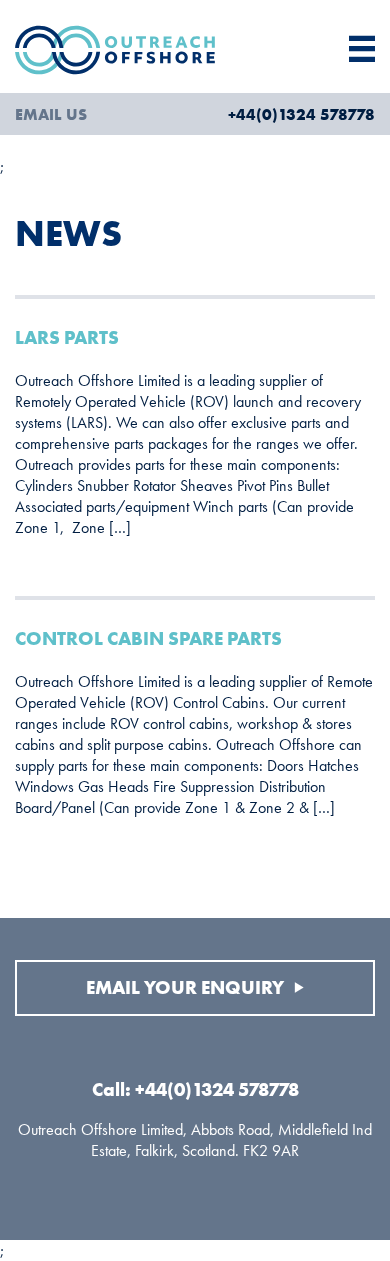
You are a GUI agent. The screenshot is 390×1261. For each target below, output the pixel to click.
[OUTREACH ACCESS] (146, 51)
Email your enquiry (187, 987)
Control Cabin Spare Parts (148, 638)
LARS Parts (67, 337)
